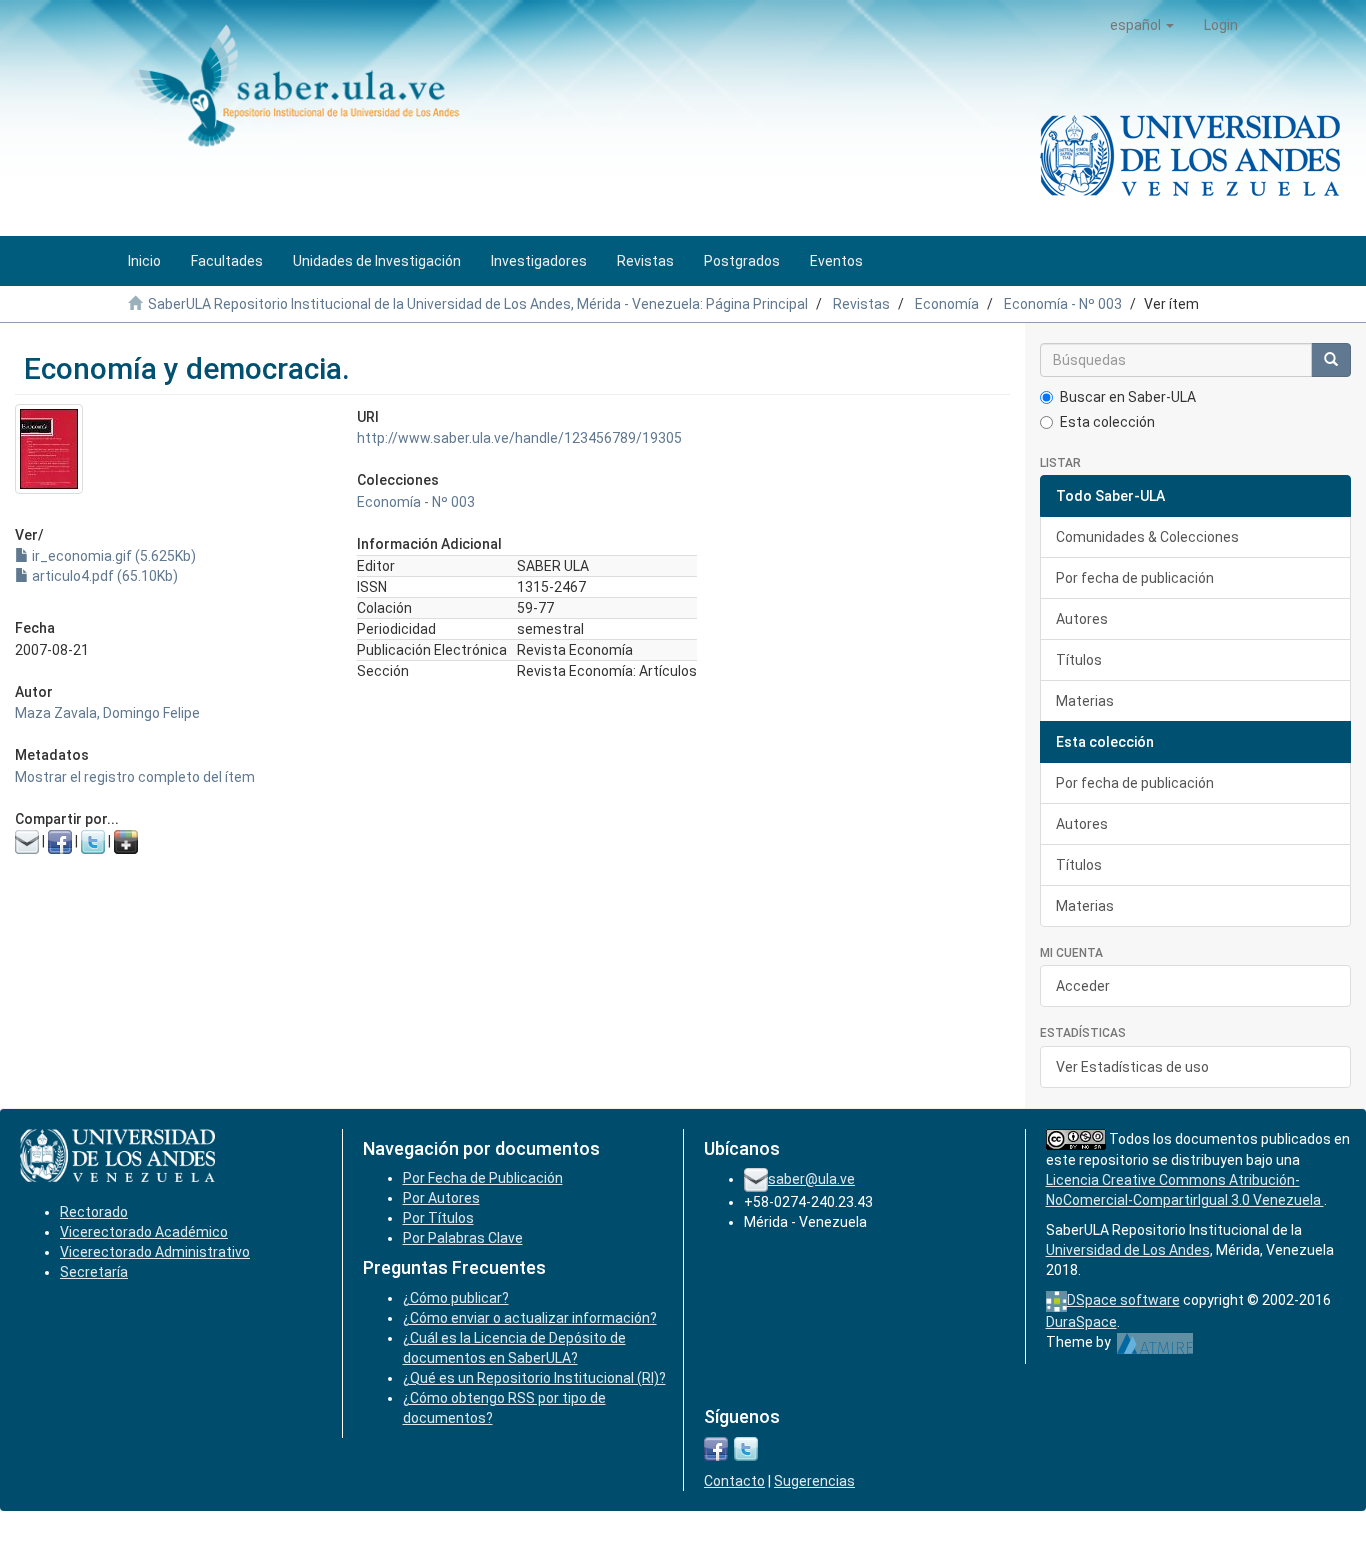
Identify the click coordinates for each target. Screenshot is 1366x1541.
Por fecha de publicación (1135, 578)
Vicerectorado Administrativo (155, 1252)
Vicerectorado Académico (144, 1232)
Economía (947, 304)
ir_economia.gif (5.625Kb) (112, 556)
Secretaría (94, 1272)
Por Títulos (438, 1218)
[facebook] (716, 1448)
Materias (1085, 701)
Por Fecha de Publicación (483, 1178)
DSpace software (1123, 1300)
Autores (1082, 619)
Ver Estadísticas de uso (1132, 1067)
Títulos (1079, 660)
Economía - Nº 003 (1063, 304)
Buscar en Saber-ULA (1128, 397)
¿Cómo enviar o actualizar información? (530, 1318)
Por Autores (441, 1198)
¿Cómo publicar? (456, 1298)
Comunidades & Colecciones (1147, 537)
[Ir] (1331, 360)
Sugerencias (814, 1481)
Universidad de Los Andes (1128, 1250)
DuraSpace (1081, 1322)
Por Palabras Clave (463, 1238)
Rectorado (94, 1212)
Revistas (861, 304)
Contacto (734, 1481)
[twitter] (746, 1448)
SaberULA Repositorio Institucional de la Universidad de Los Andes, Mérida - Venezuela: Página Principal (478, 304)
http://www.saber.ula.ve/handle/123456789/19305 (519, 438)
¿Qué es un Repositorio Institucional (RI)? (534, 1378)
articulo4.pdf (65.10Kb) (103, 576)
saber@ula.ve (811, 1179)
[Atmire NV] (1155, 1342)
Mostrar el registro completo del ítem (135, 777)
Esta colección (1107, 422)
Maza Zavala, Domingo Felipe (107, 713)
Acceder (1083, 986)
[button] (1142, 25)
